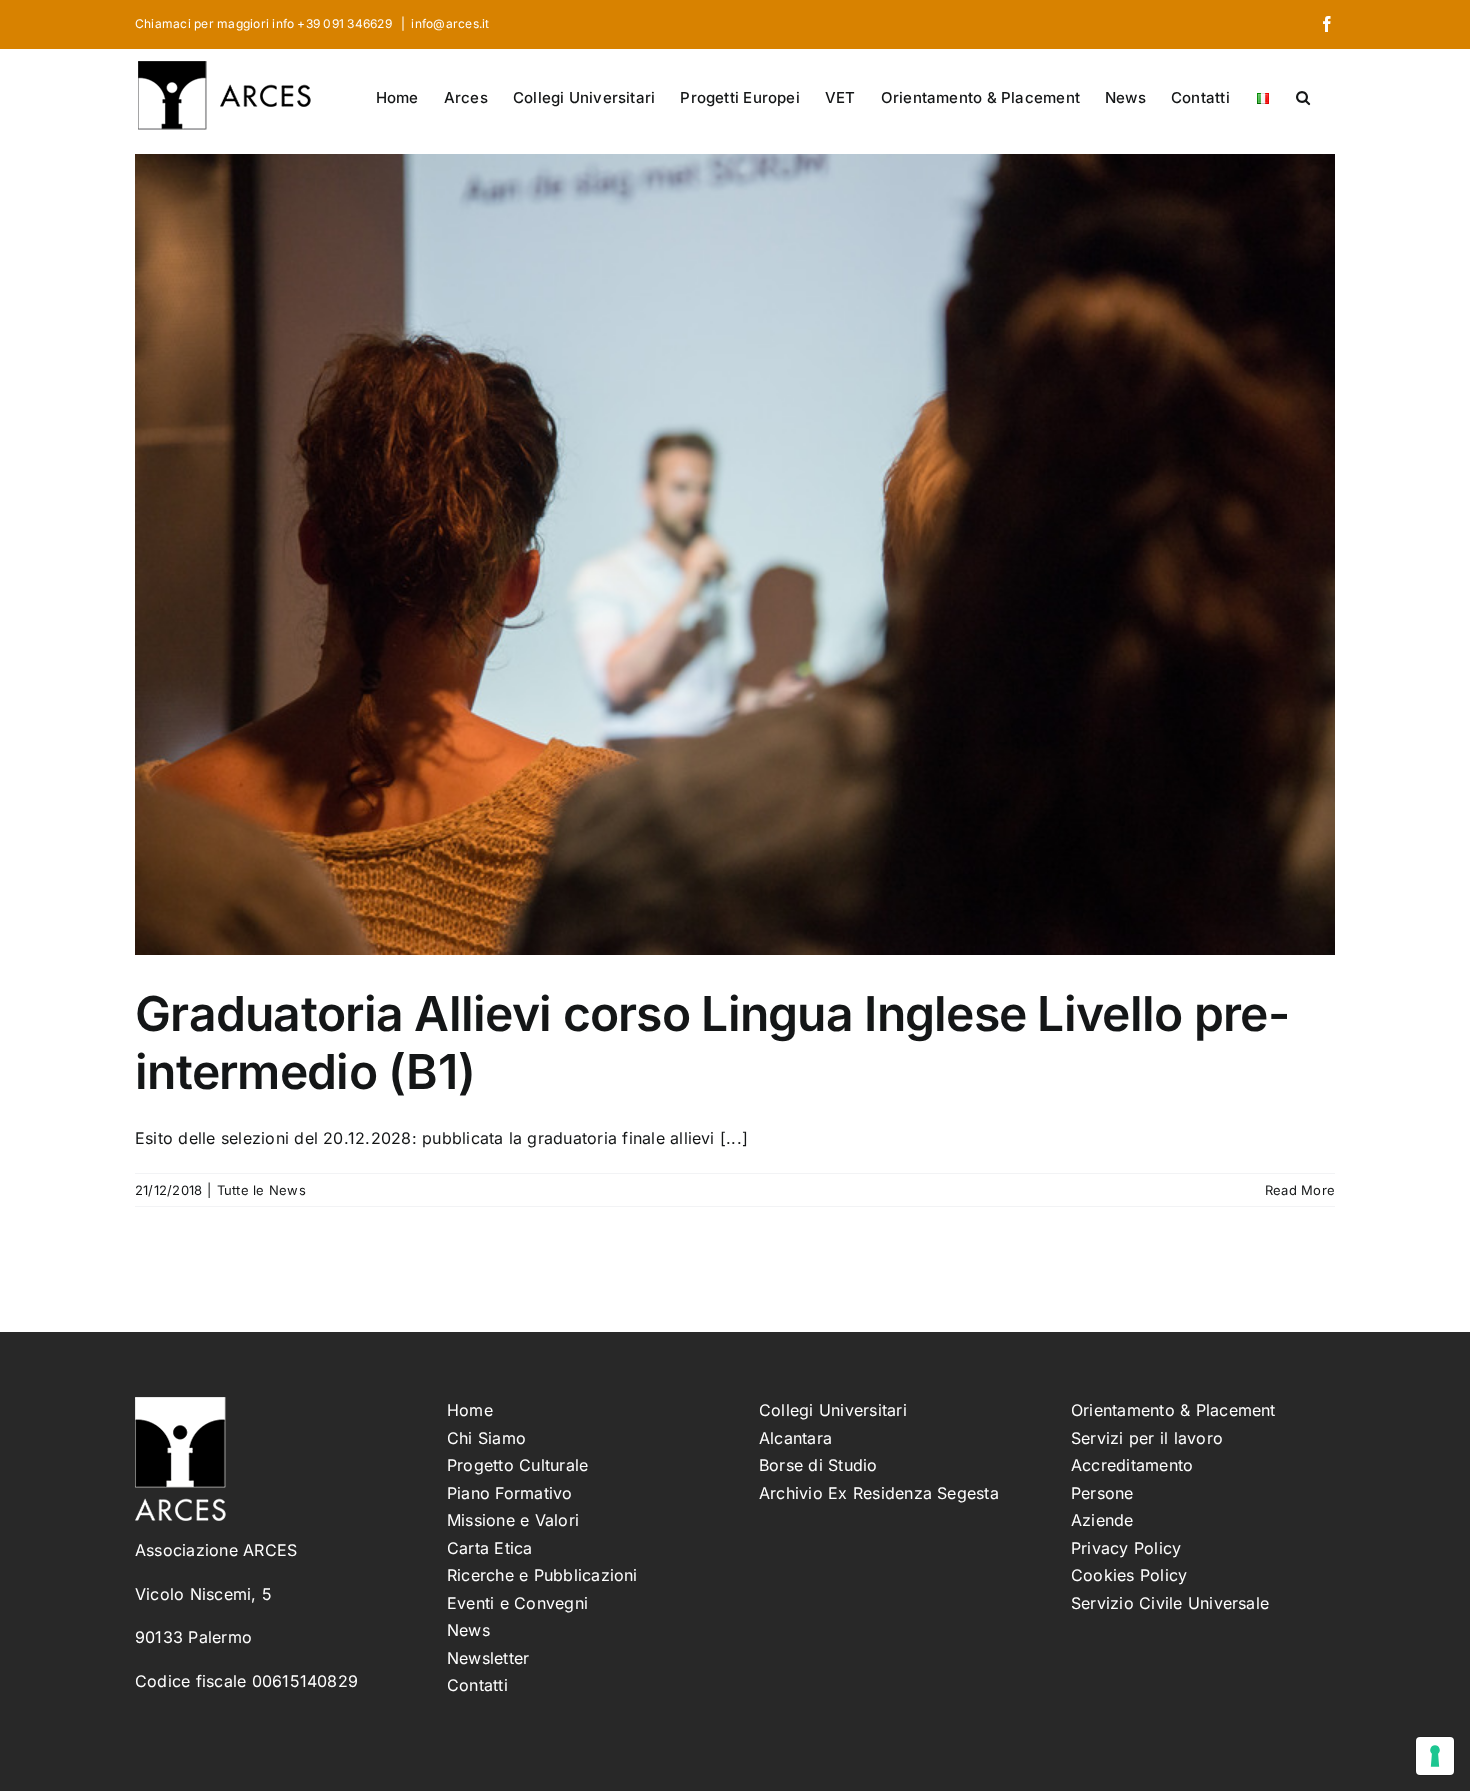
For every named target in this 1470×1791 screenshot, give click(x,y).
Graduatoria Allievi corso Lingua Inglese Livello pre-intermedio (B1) (712, 1042)
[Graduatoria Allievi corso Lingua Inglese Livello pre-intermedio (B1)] (735, 554)
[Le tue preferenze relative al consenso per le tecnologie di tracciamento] (1435, 1756)
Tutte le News (261, 1190)
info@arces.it (450, 23)
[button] (1303, 96)
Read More (1300, 1190)
